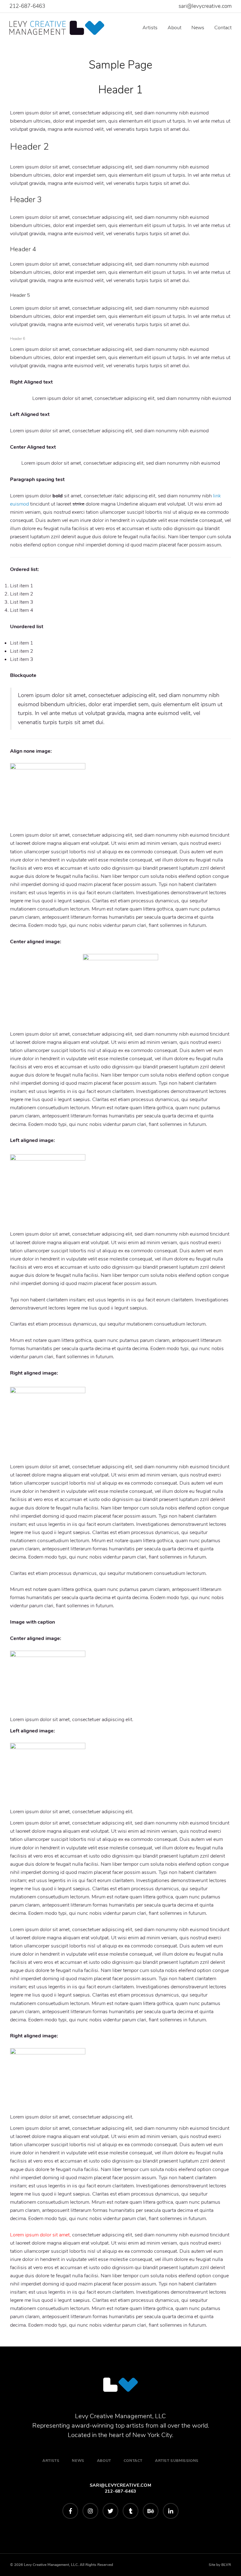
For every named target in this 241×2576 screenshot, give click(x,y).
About (174, 28)
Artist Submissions (177, 2461)
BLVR (226, 2565)
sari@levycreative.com (205, 6)
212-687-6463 (27, 6)
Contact (223, 28)
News (198, 28)
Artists (150, 28)
